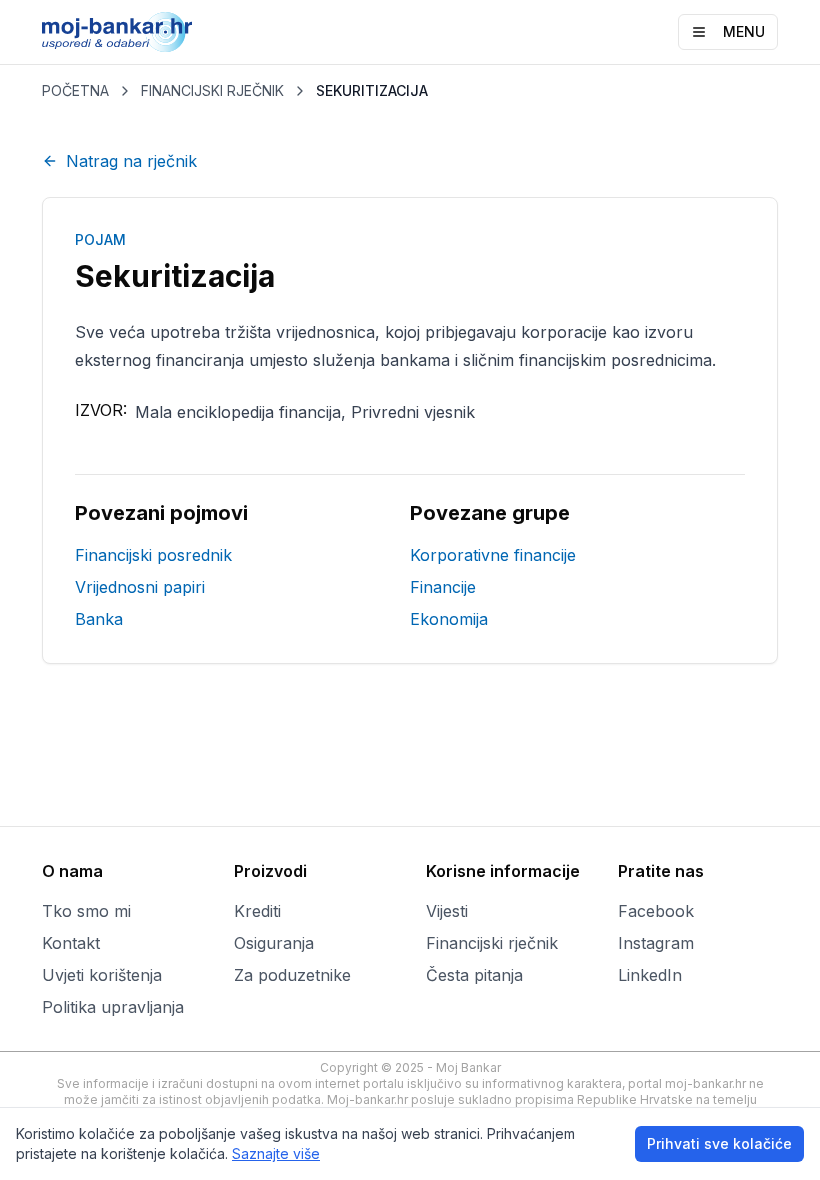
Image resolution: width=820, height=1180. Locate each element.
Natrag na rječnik (131, 161)
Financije (443, 587)
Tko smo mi (86, 911)
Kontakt (71, 943)
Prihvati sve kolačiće (719, 1143)
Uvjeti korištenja (102, 975)
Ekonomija (449, 619)
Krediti (257, 911)
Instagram (656, 943)
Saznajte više (276, 1153)
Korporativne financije (493, 555)
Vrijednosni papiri (140, 587)
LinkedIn (650, 975)
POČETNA (75, 90)
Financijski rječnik (492, 943)
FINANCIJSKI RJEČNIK (212, 90)
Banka (99, 619)
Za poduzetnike (292, 975)
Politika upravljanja (113, 1007)
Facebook (656, 911)
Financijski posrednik (153, 555)
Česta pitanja (474, 975)
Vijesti (447, 911)
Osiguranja (274, 943)
